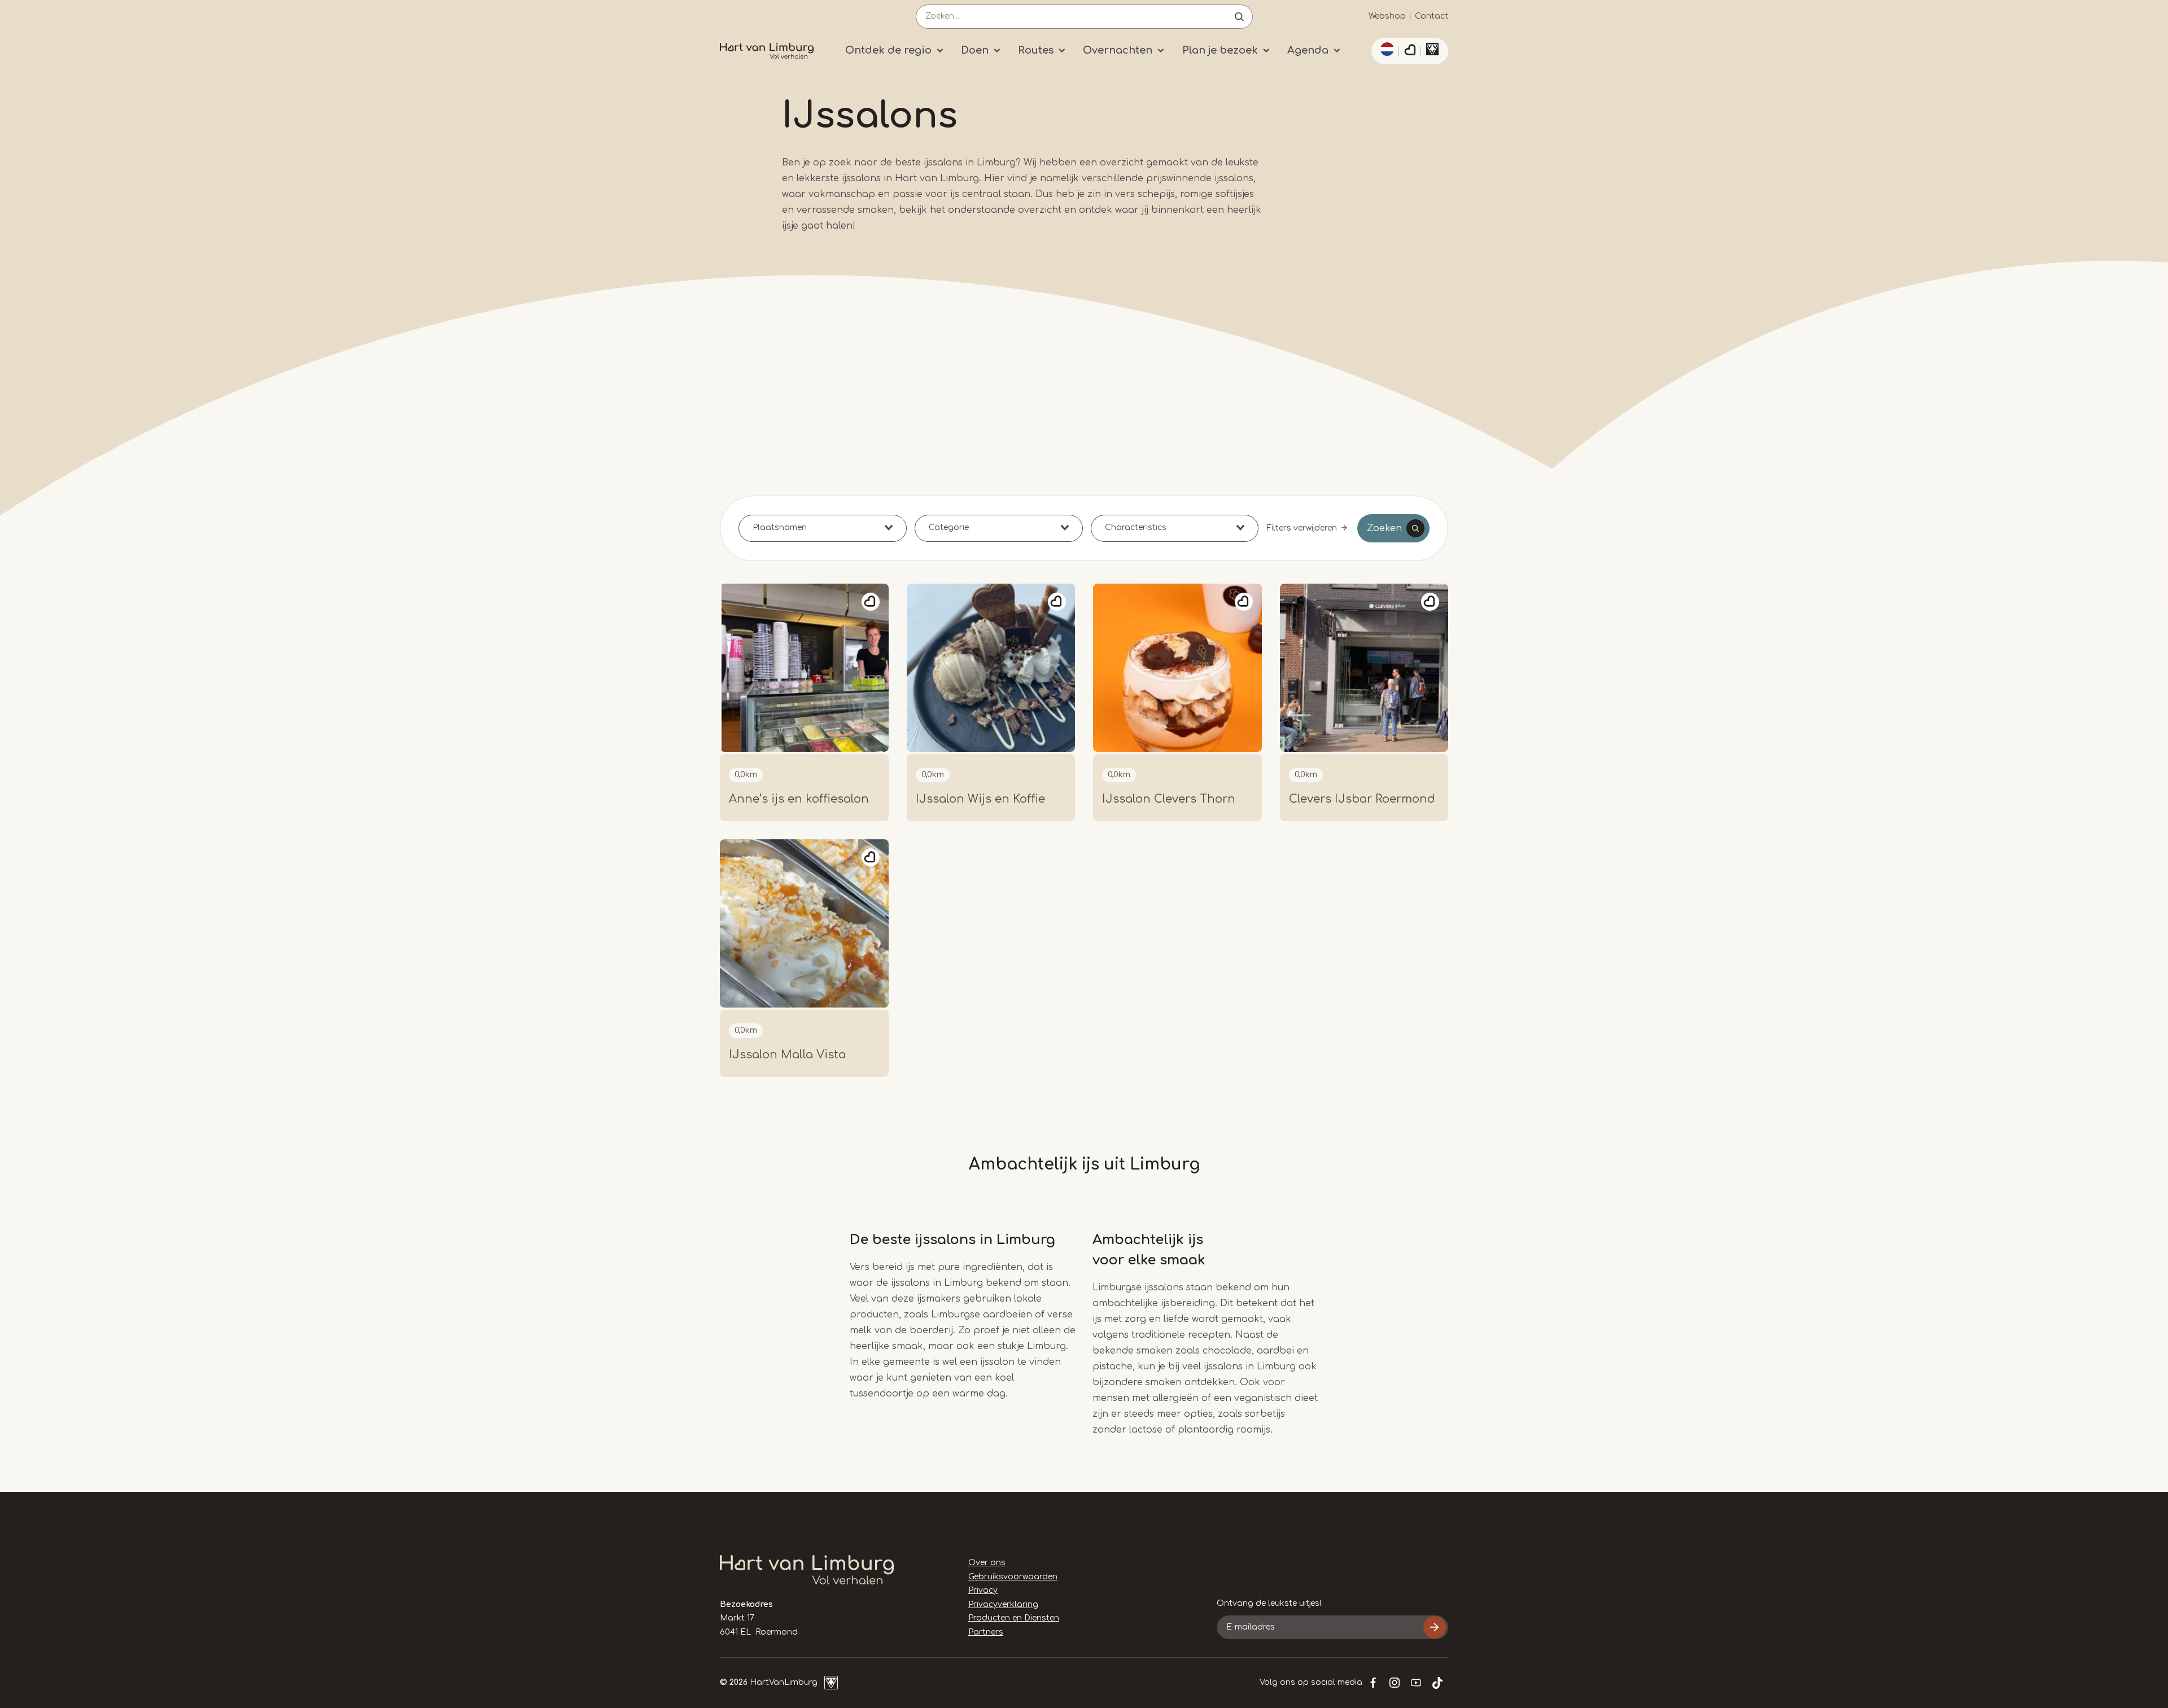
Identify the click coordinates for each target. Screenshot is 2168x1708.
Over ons (987, 1563)
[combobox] (823, 528)
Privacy (983, 1590)
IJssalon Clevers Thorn (1169, 799)
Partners (986, 1632)
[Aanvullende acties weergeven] (1385, 49)
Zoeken (1384, 528)
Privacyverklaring (1003, 1604)
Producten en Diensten (1014, 1618)
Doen (975, 50)
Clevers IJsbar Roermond (1362, 799)
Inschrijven (1435, 1627)
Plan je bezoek (1220, 50)
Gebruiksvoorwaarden (1013, 1577)
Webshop (1387, 16)
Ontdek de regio (888, 50)
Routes (1036, 50)
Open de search (1239, 17)
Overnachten (1118, 50)
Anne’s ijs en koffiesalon (799, 799)
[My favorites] (1410, 51)
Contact (1432, 16)
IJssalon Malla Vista (787, 1055)
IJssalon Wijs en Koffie (980, 799)
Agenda (1308, 50)
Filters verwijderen (1302, 528)
